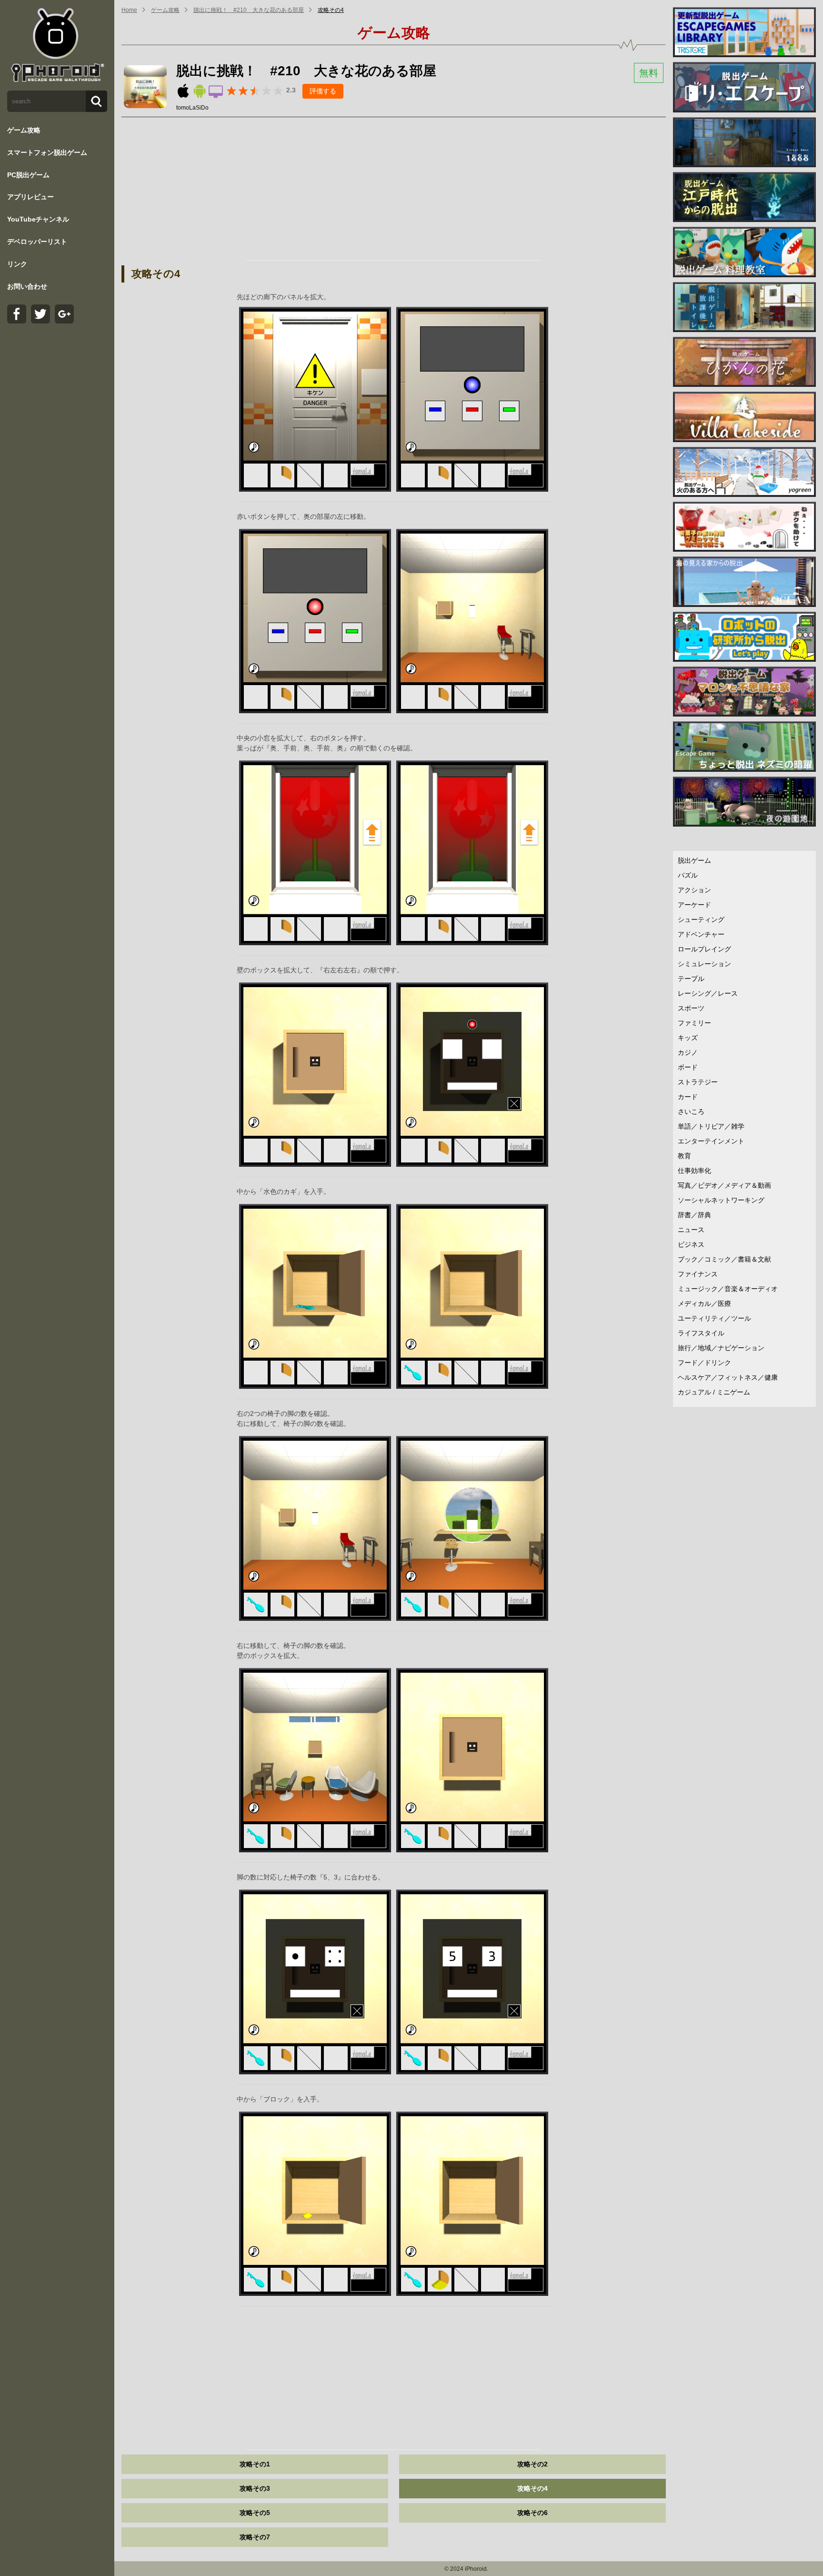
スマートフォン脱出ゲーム (47, 152)
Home (129, 10)
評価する (323, 91)
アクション (694, 890)
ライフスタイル (701, 1333)
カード (688, 1097)
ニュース (691, 1230)
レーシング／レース (708, 993)
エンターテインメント (711, 1141)
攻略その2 (532, 2464)
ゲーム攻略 (24, 130)
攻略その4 (331, 10)
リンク (17, 264)
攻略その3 (255, 2488)
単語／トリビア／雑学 (711, 1126)
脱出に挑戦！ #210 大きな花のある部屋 (249, 10)
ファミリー (694, 1023)
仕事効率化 (694, 1171)
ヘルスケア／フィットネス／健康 (728, 1377)
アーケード (694, 905)
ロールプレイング (704, 949)
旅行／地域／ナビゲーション (721, 1348)
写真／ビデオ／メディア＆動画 (724, 1185)
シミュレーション (704, 964)
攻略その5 (255, 2513)
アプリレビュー (30, 197)
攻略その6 (532, 2513)
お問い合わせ (27, 286)
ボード (688, 1067)
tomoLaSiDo (192, 108)
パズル (688, 875)
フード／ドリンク (704, 1363)
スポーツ (691, 1008)
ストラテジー (698, 1082)
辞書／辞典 (694, 1215)
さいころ (691, 1111)
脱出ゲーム (694, 860)
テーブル (691, 979)
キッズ (688, 1038)
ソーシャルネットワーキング (721, 1200)
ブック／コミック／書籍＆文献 (724, 1259)
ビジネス (691, 1244)
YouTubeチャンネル (38, 219)
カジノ (688, 1052)
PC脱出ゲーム (28, 175)
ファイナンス (698, 1274)
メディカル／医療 (704, 1303)
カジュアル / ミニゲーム (714, 1392)
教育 (684, 1156)
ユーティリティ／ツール (714, 1318)
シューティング (701, 919)
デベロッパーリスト (37, 242)
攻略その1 (255, 2464)
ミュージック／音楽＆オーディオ (728, 1289)
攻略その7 (255, 2537)
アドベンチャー (701, 934)
